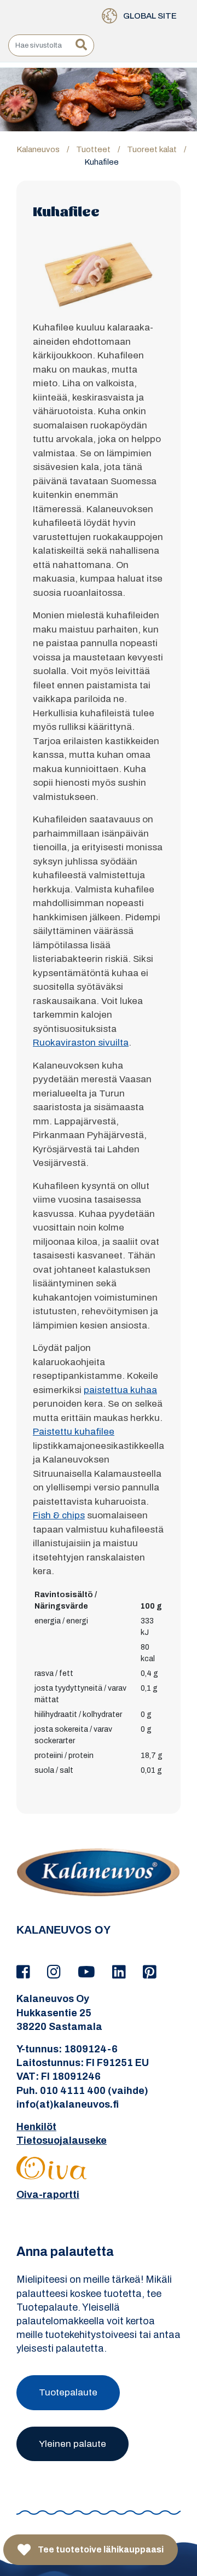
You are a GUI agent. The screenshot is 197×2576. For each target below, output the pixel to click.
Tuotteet (93, 149)
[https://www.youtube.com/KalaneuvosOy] (88, 1972)
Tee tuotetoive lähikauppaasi (100, 2549)
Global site (149, 16)
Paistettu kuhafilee (74, 1432)
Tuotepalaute (68, 2392)
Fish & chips (59, 1515)
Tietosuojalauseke (62, 2140)
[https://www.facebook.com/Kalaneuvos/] (25, 1972)
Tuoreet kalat (152, 149)
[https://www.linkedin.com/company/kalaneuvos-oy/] (121, 1972)
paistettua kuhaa (120, 1390)
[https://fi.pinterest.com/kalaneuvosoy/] (150, 1972)
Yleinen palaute (73, 2444)
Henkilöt (36, 2127)
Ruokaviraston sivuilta (81, 1043)
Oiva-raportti (48, 2195)
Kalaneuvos (38, 149)
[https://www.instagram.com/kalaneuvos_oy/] (56, 1972)
